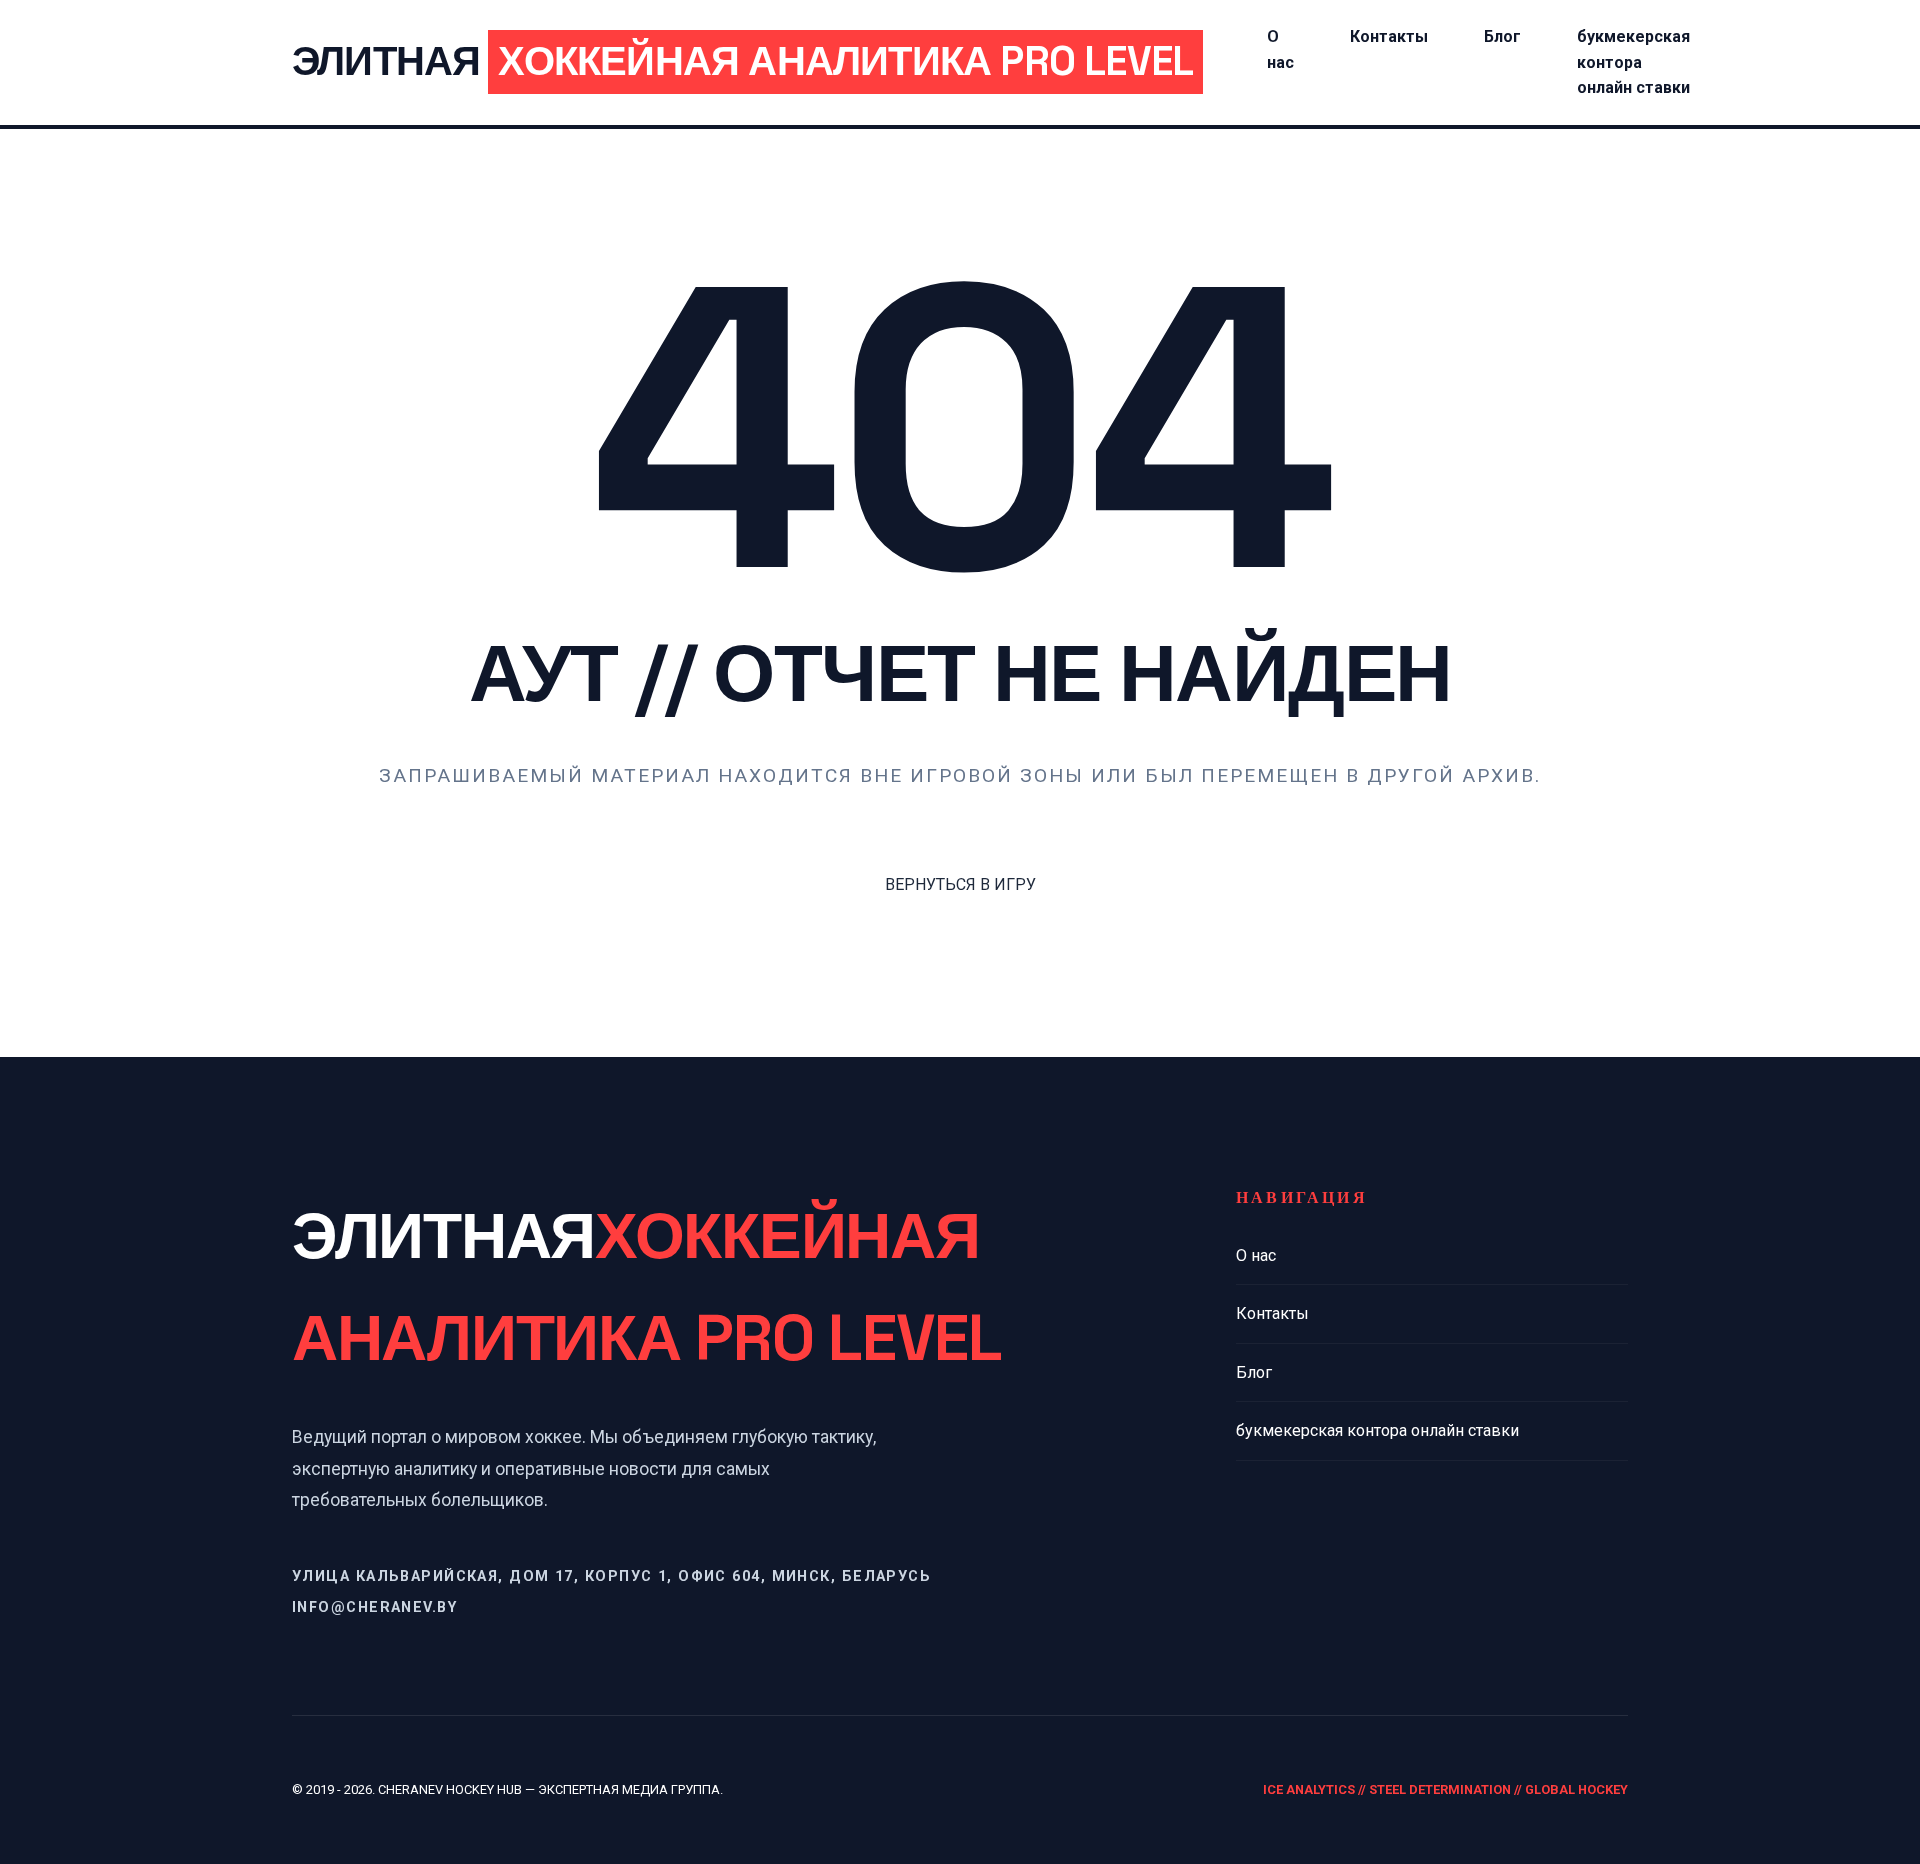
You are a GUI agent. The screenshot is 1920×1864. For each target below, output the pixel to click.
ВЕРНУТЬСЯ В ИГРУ (960, 884)
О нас (1256, 1255)
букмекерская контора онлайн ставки (1633, 62)
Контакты (1389, 36)
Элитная (742, 61)
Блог (1502, 36)
